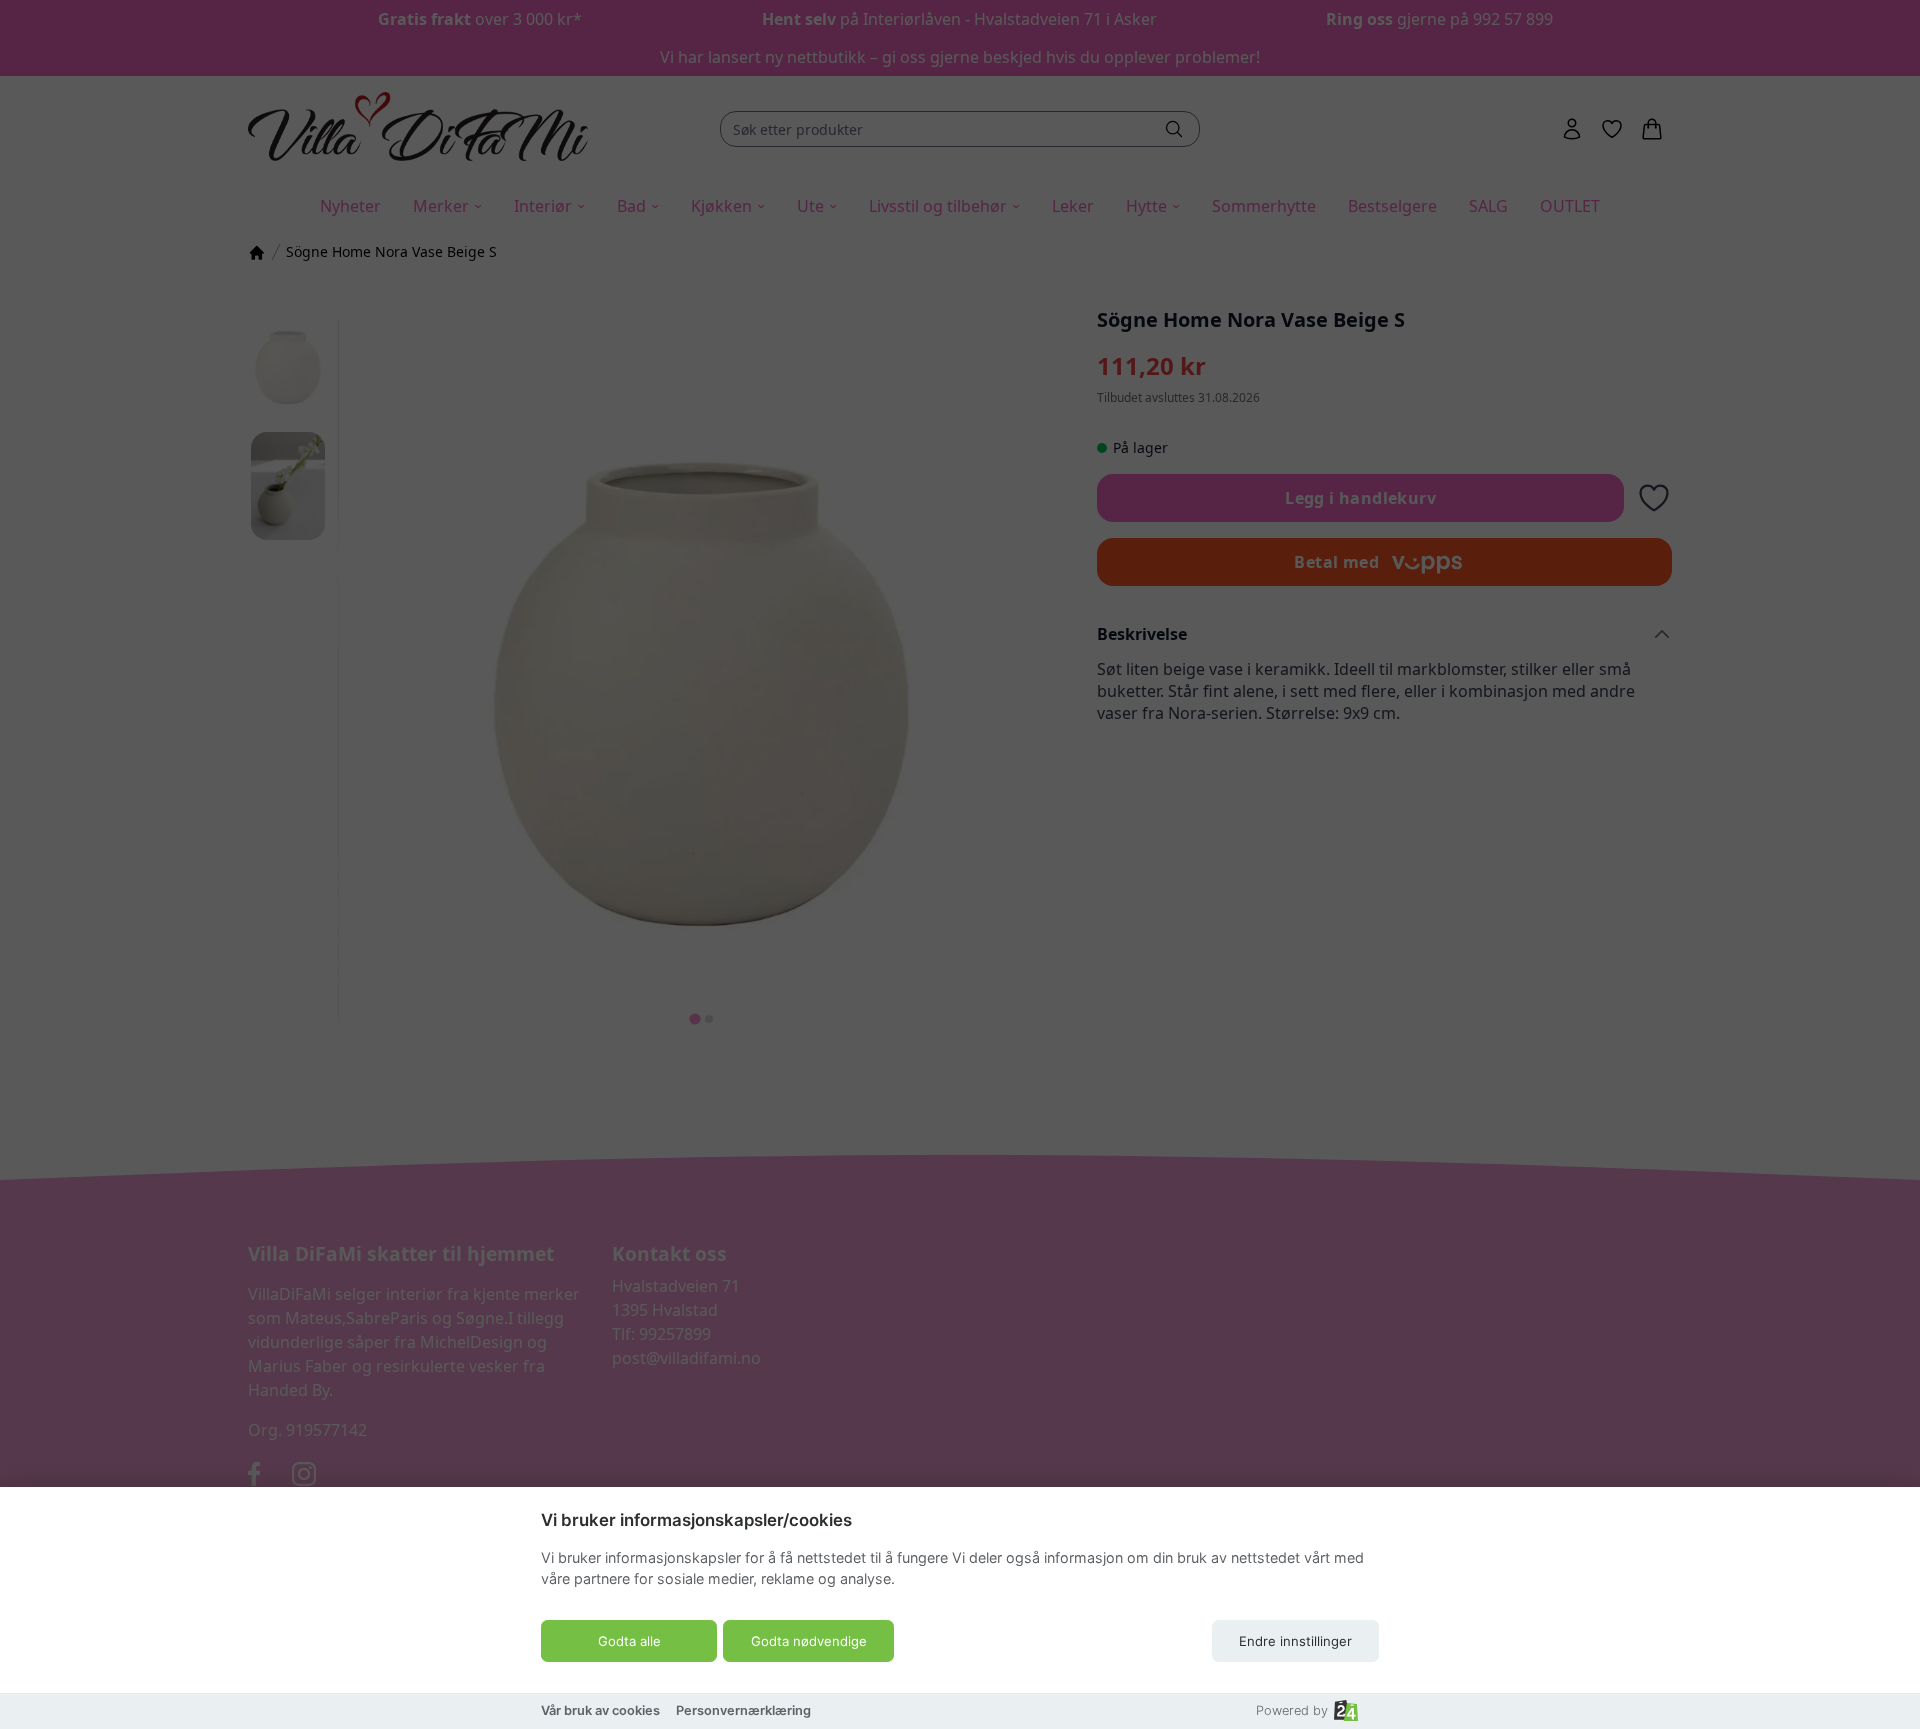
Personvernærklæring (743, 1710)
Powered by (1292, 1710)
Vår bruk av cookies (600, 1710)
